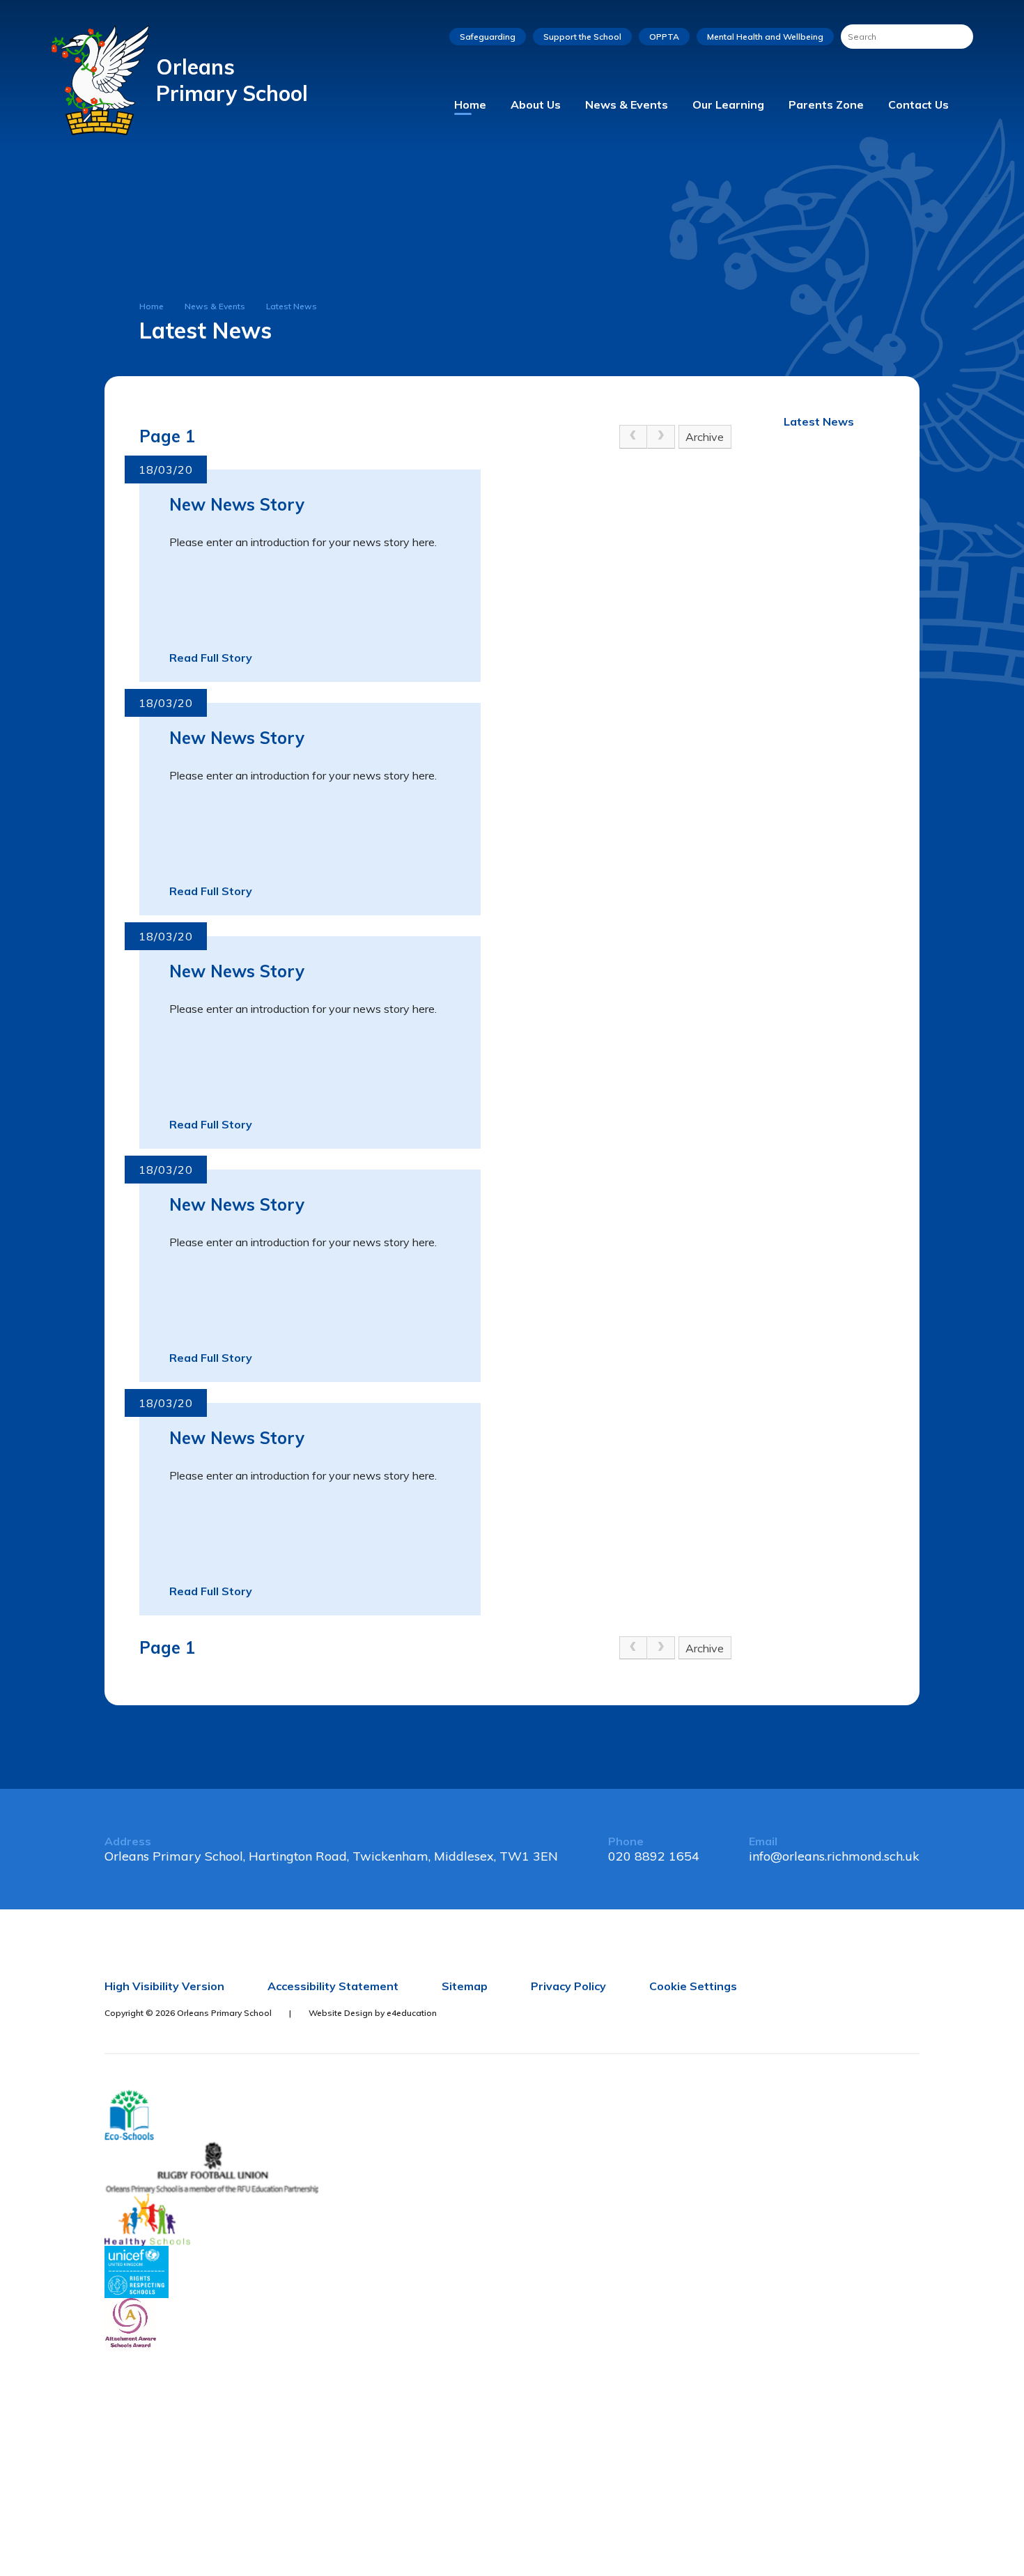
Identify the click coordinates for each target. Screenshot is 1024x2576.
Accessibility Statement (333, 1986)
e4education (412, 2013)
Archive (705, 437)
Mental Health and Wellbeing (765, 37)
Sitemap (465, 1986)
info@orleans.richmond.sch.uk (834, 1856)
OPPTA (664, 37)
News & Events (215, 306)
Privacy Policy (568, 1986)
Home (152, 306)
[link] (633, 437)
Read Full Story (211, 658)
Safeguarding (488, 37)
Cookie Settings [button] (693, 1986)
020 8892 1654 (654, 1856)
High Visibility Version (164, 1986)
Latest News (292, 306)
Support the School (582, 37)
